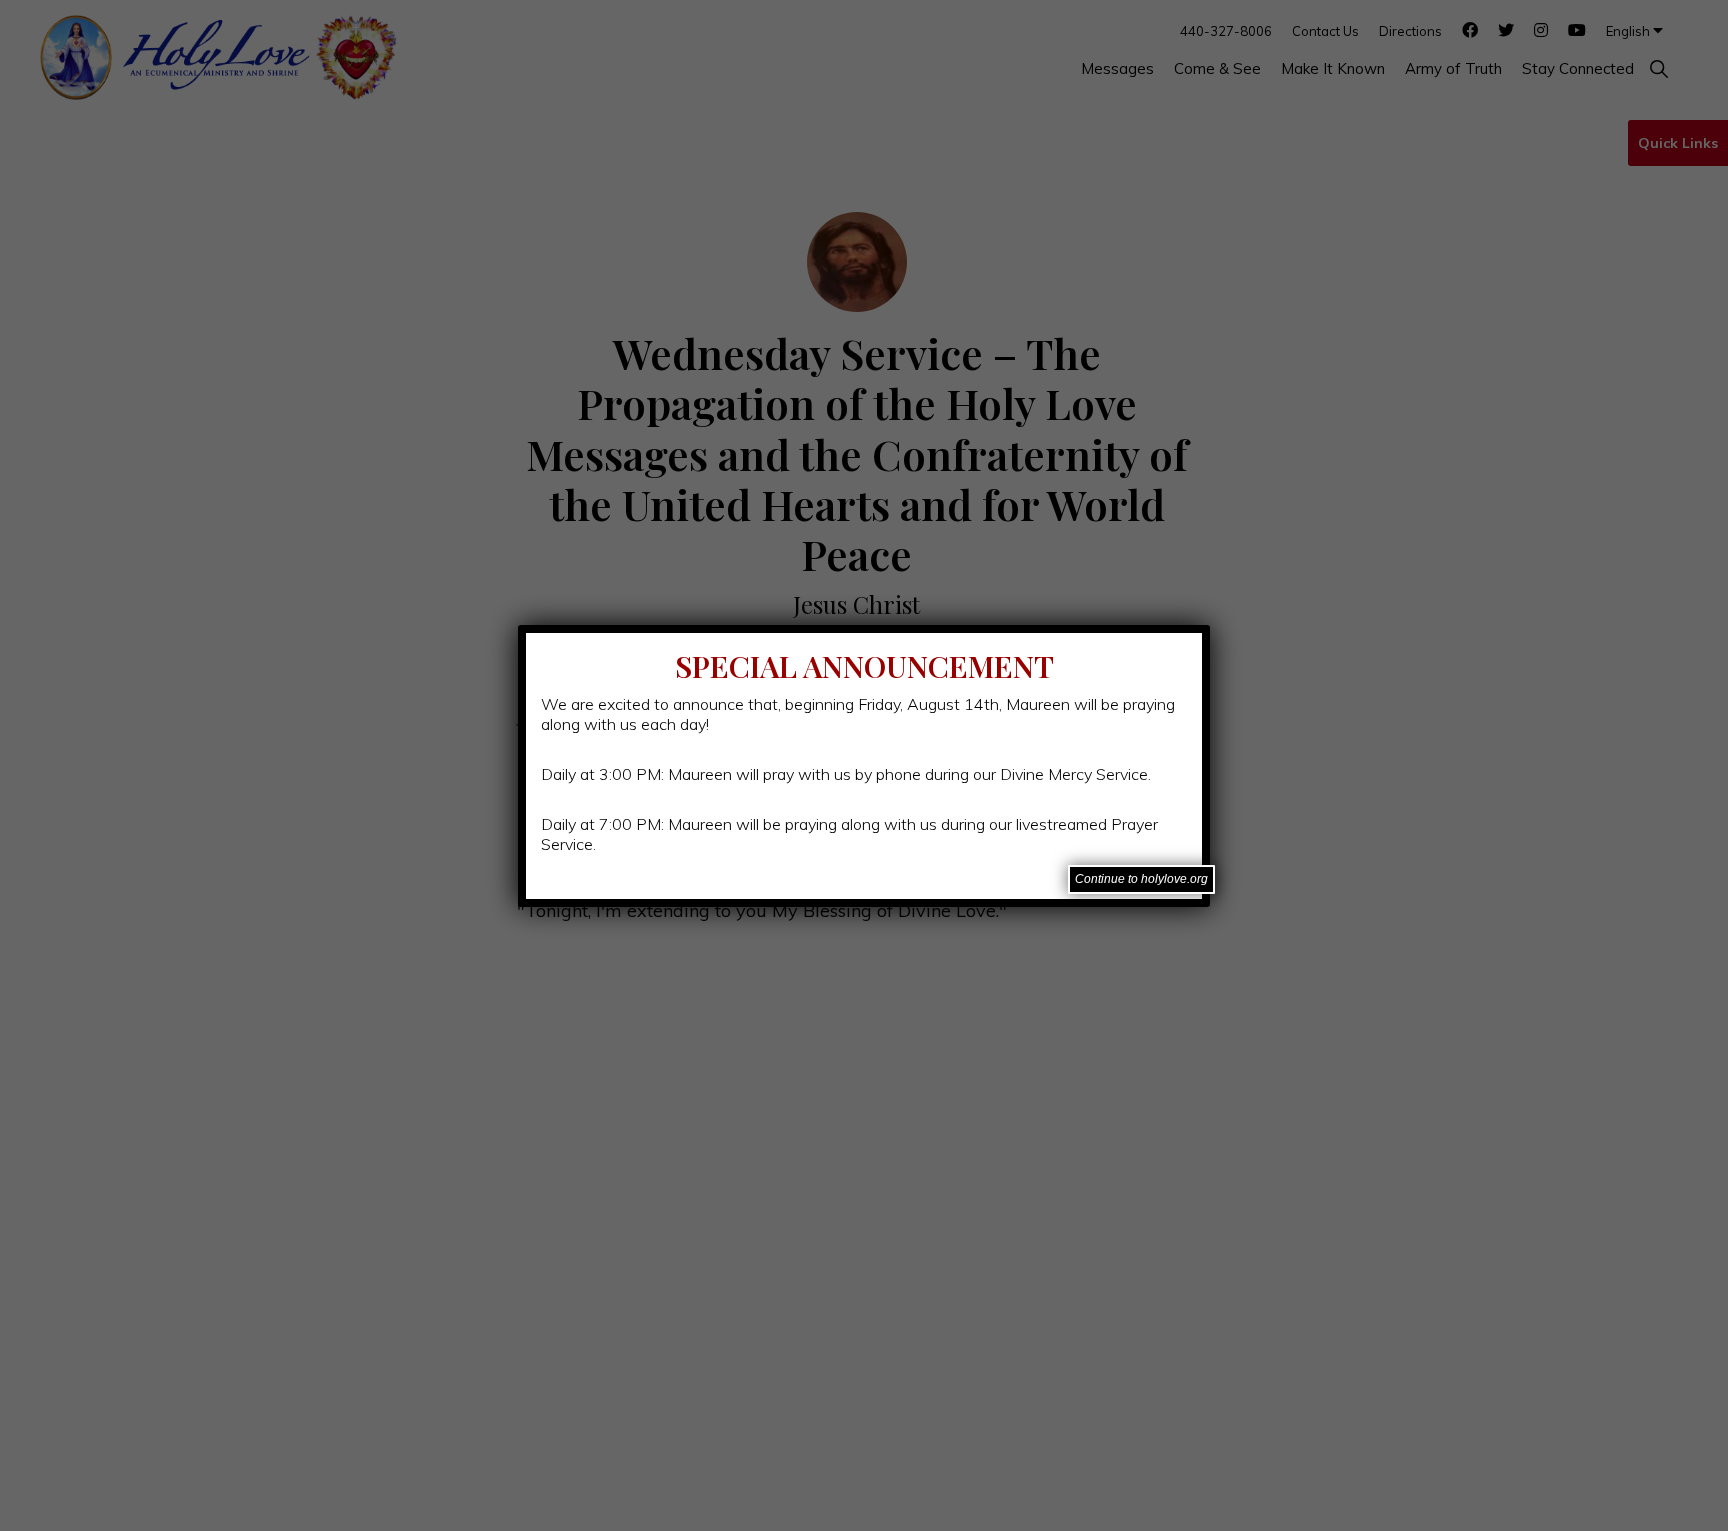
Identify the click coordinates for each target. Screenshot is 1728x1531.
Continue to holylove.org (1141, 879)
